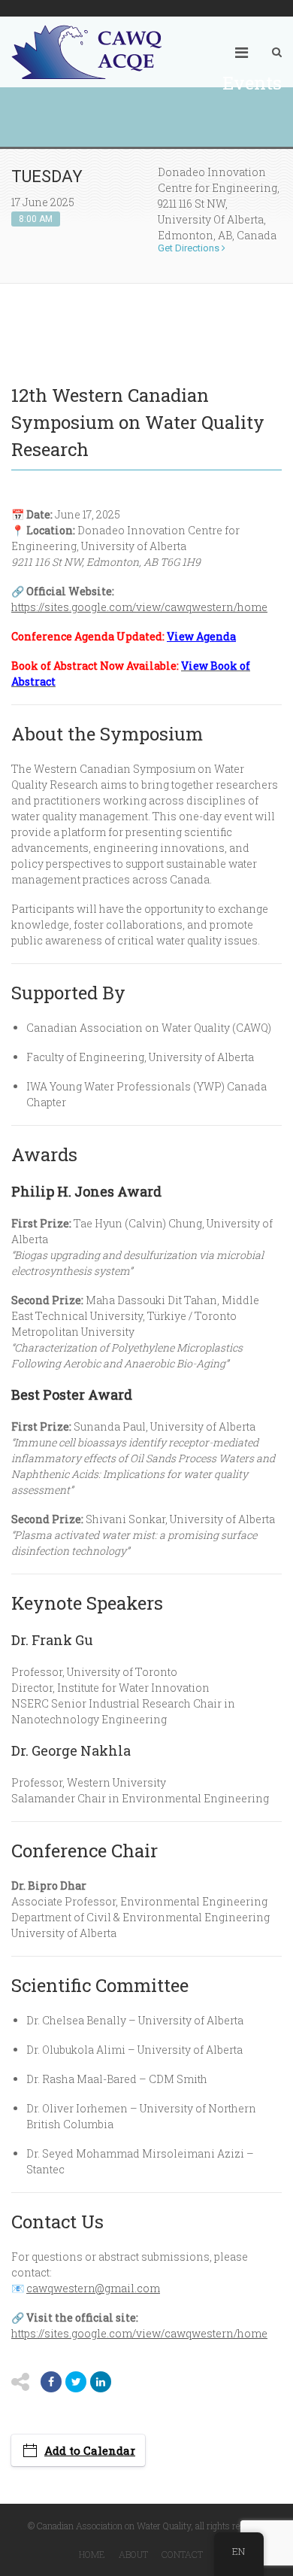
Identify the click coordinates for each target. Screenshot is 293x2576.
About (133, 2554)
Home (92, 2554)
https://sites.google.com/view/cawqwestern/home (139, 607)
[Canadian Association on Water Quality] (86, 52)
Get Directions (190, 248)
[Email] (101, 2382)
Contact (182, 2554)
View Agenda (201, 636)
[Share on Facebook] (51, 2382)
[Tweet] (76, 2382)
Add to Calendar (90, 2450)
